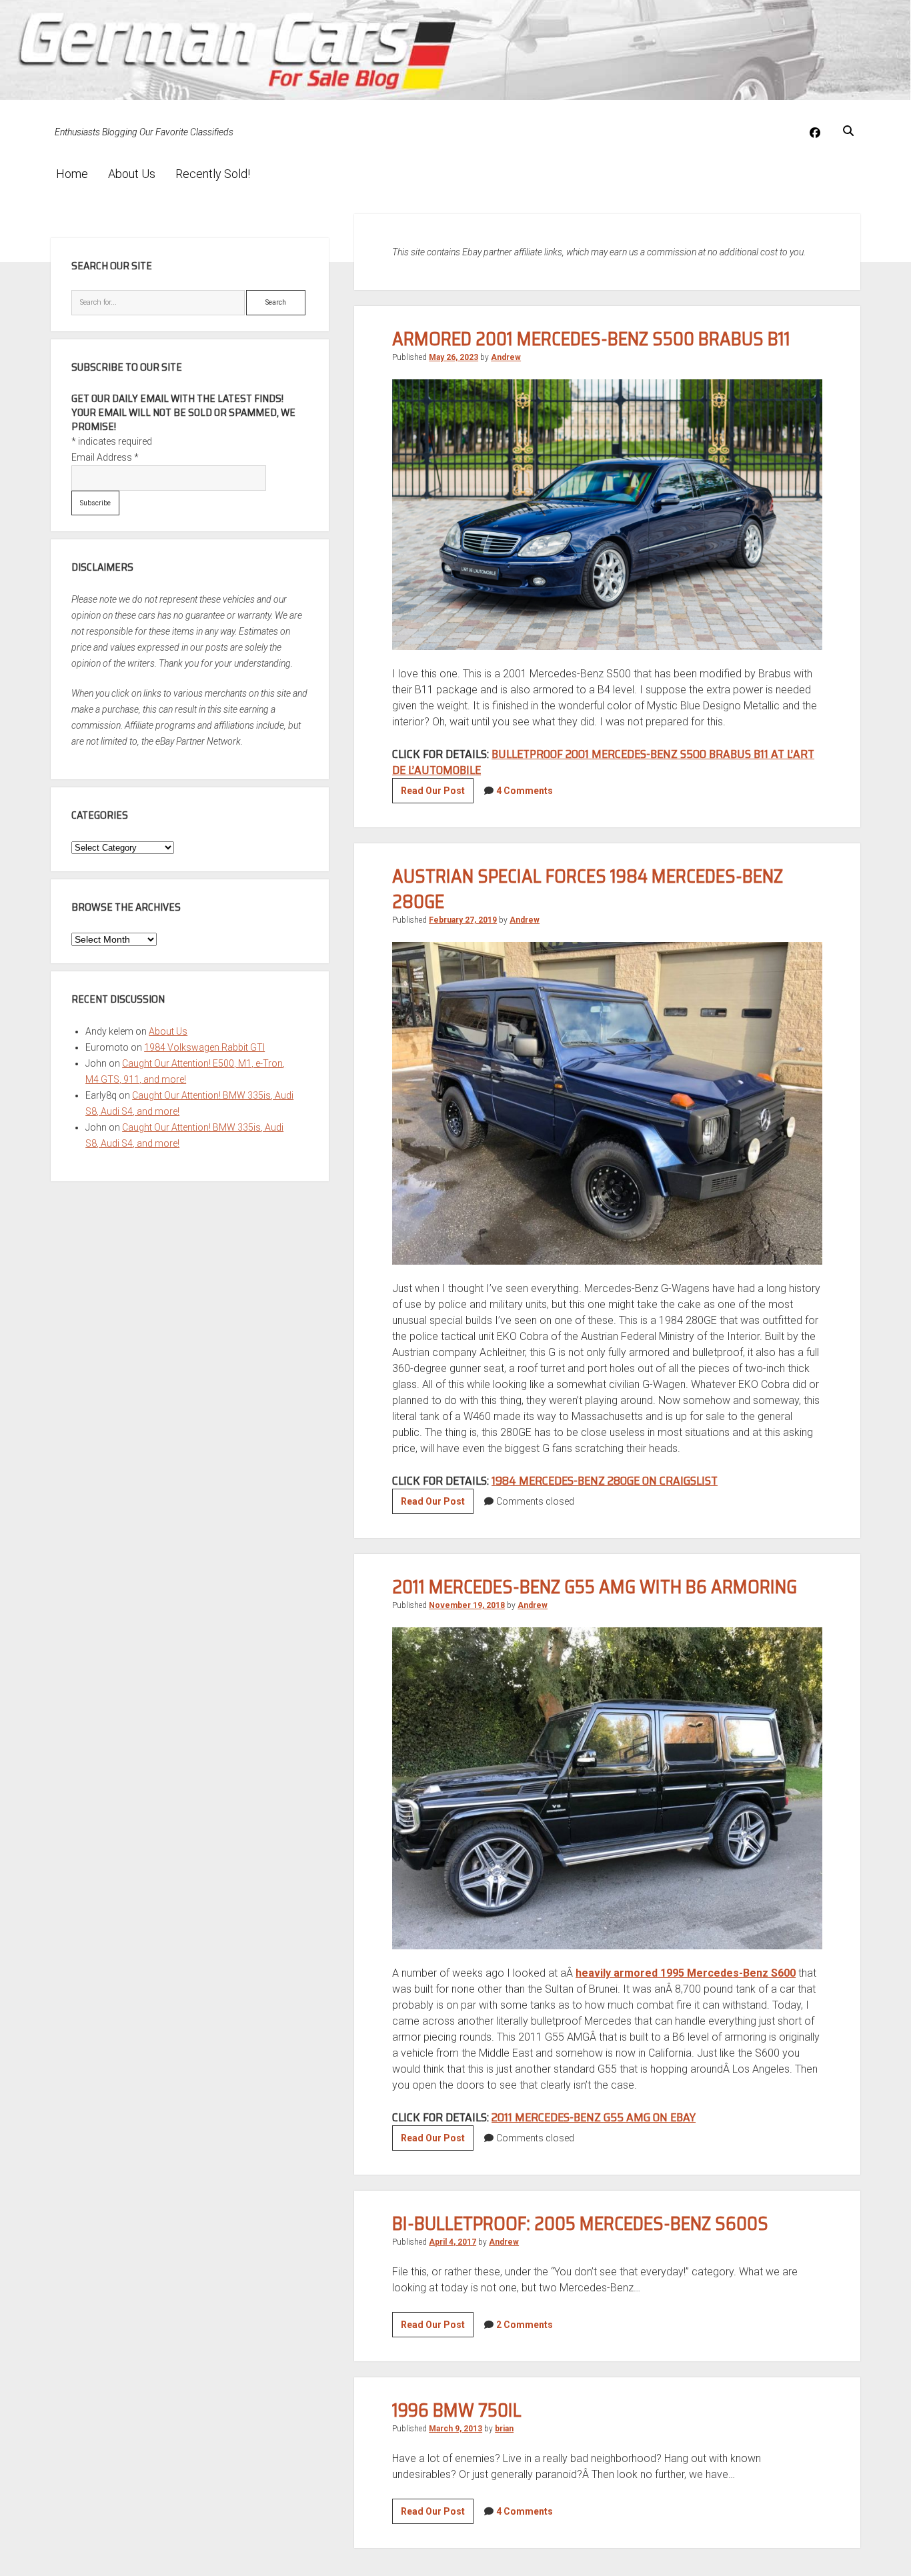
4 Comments (525, 791)
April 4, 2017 (452, 2242)
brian (504, 2429)
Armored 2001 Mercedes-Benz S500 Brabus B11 (591, 339)
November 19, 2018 (467, 1605)
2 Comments (525, 2325)
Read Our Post (437, 794)
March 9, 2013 (455, 2429)
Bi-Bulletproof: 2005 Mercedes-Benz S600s (580, 2223)
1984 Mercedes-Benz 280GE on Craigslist (605, 1481)
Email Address (105, 457)
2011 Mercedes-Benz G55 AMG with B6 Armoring (595, 1587)
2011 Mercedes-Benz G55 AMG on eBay (594, 2117)
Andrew (506, 357)
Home (72, 174)
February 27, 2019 (463, 920)
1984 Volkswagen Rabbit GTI (204, 1047)
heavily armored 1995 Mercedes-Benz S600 (686, 1973)
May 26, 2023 (453, 357)
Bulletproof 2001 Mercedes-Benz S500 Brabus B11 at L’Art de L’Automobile (603, 762)
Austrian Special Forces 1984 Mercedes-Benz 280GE (588, 889)
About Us (132, 174)
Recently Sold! (213, 174)
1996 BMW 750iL (457, 2410)
